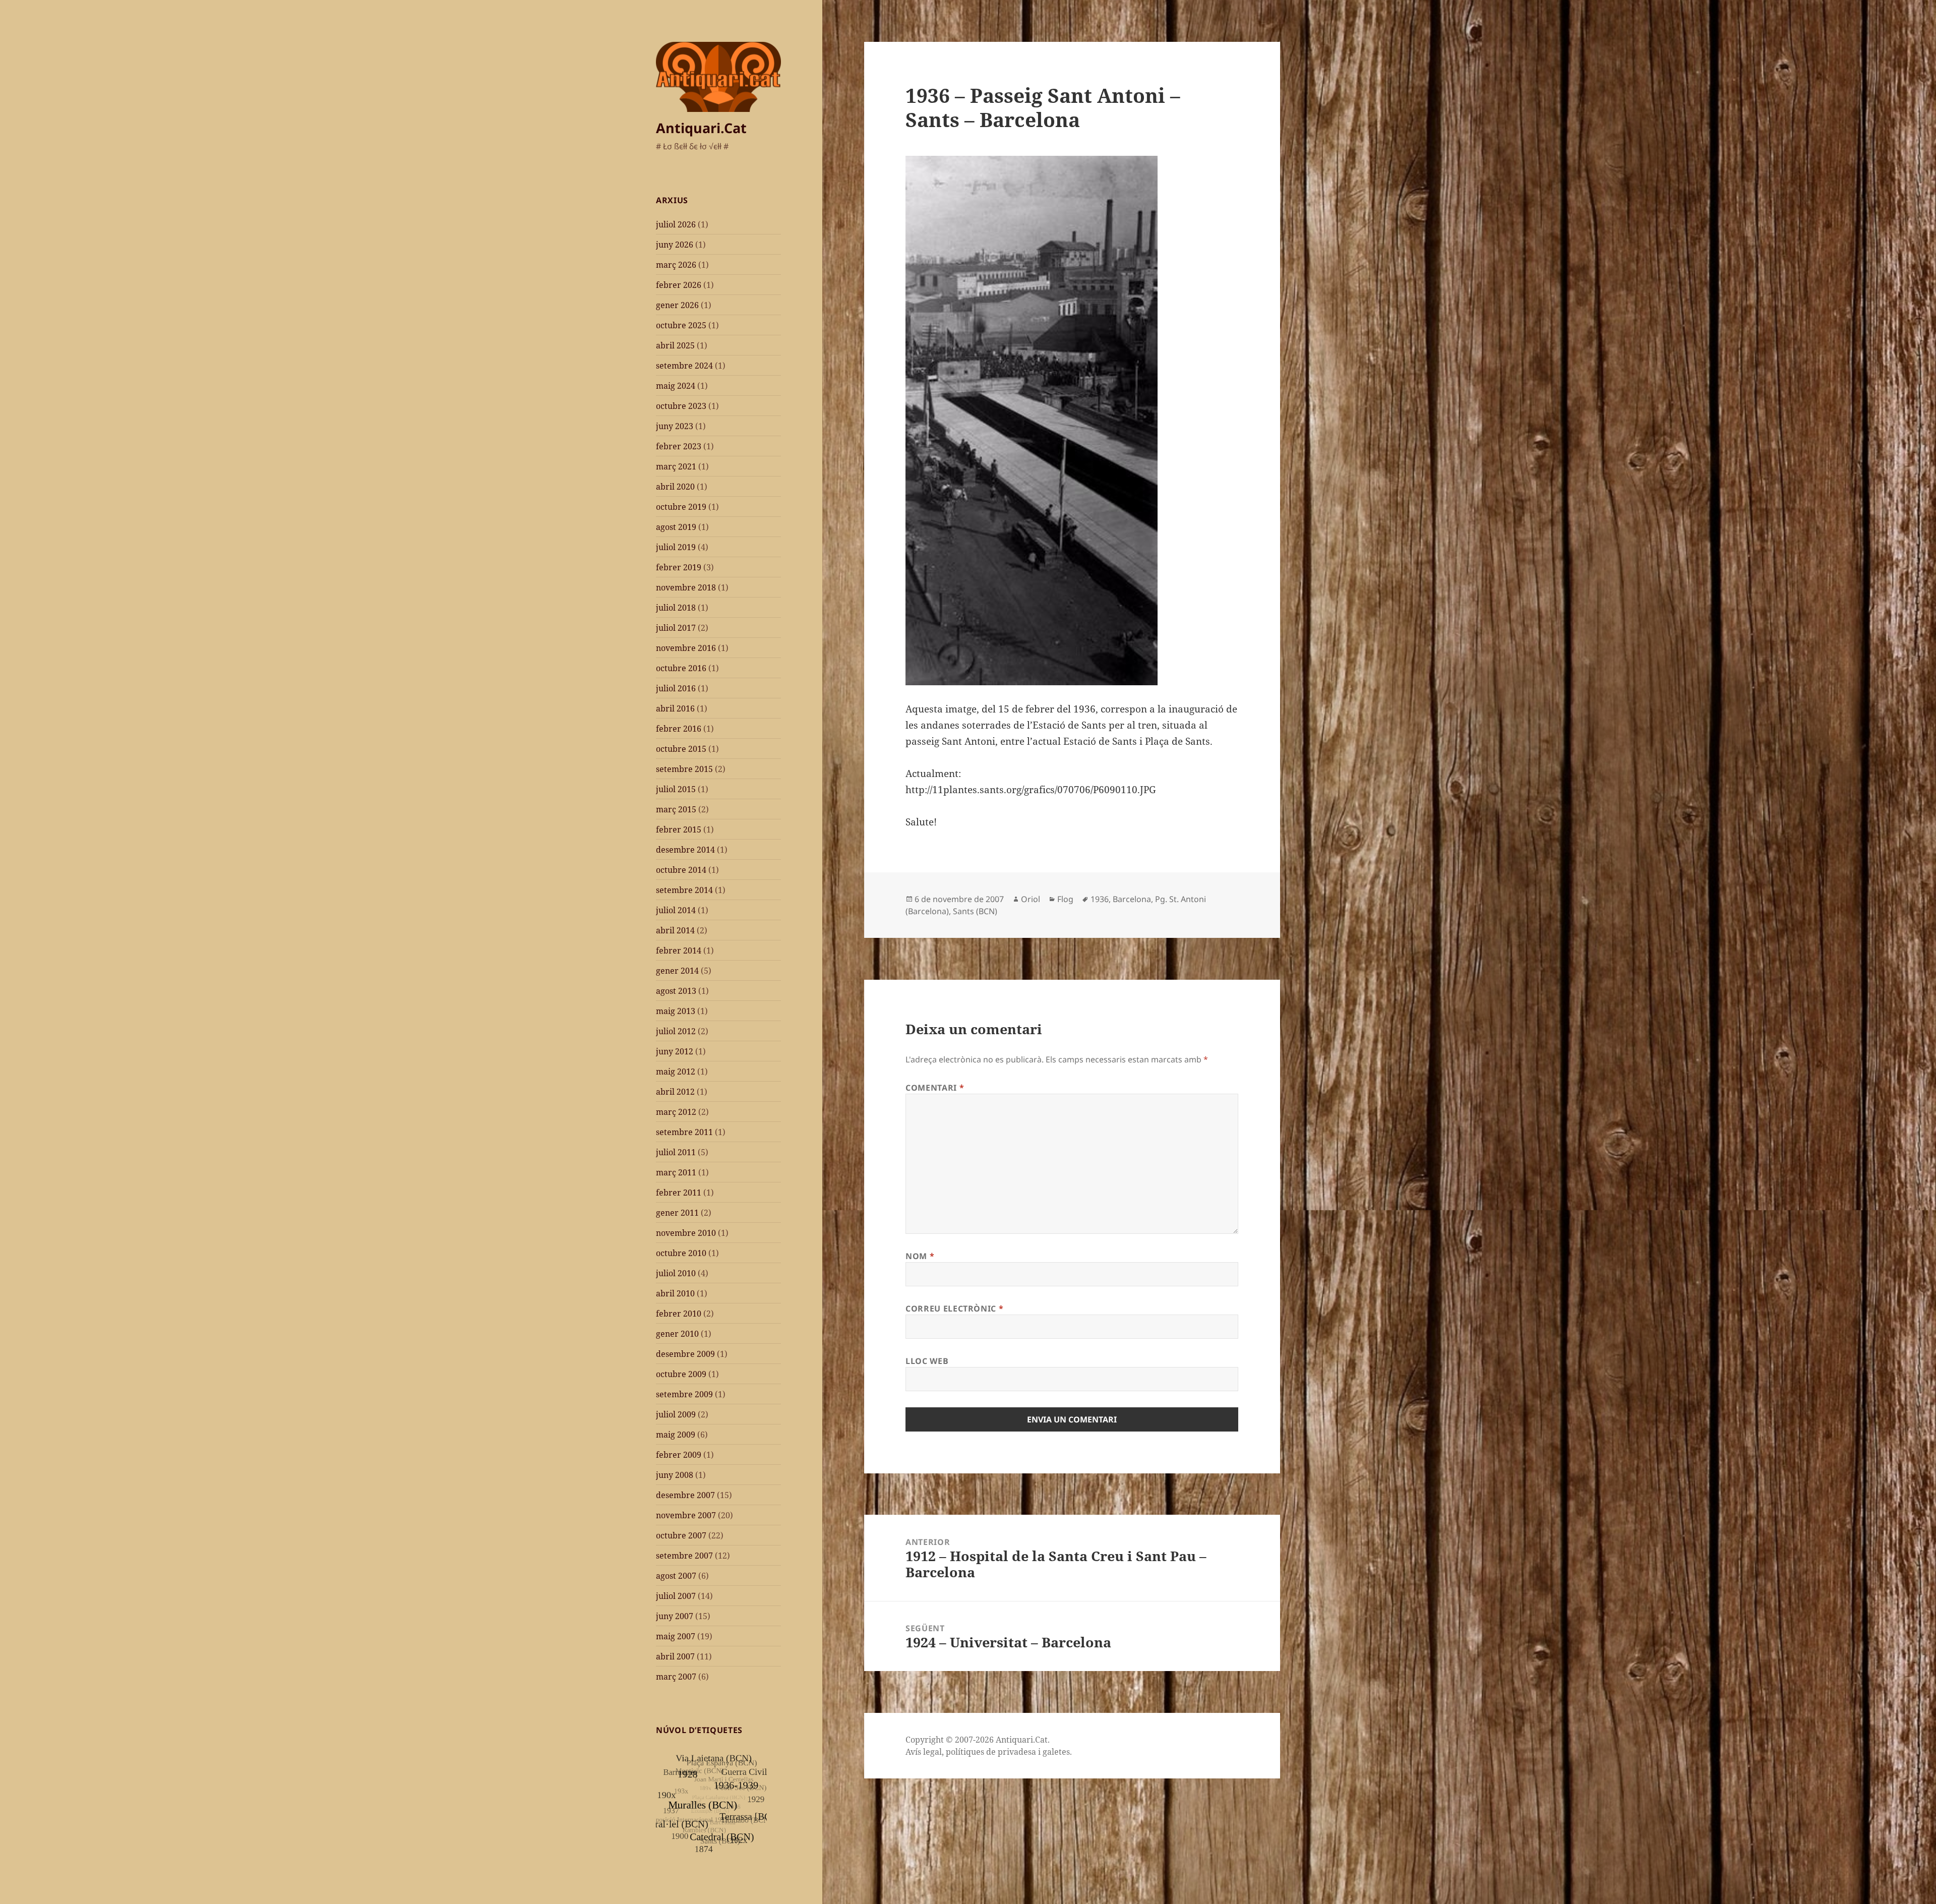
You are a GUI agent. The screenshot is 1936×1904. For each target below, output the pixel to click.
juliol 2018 (676, 608)
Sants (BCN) (975, 911)
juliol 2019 (676, 547)
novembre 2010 (686, 1233)
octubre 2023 (681, 406)
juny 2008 (675, 1475)
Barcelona (1132, 899)
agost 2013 (676, 991)
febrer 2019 (679, 567)
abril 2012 (675, 1092)
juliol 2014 (676, 910)
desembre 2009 (685, 1354)
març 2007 (676, 1677)
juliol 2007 (676, 1596)
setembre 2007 (684, 1556)
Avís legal (924, 1752)
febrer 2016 (679, 729)
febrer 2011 (679, 1193)
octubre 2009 (681, 1374)
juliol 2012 (676, 1031)
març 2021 (676, 466)
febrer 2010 (679, 1314)
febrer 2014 (679, 950)
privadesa (1017, 1752)
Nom (920, 1256)
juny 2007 (675, 1616)
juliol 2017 (676, 628)
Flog (1065, 899)
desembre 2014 (685, 850)
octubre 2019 (681, 507)
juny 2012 (675, 1051)
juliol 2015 (676, 789)
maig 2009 (676, 1435)
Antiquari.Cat (701, 128)
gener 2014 (677, 971)
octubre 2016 (681, 668)
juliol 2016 (676, 688)
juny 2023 (675, 426)
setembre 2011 (684, 1132)
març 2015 (676, 809)
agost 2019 (676, 527)
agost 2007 (676, 1576)
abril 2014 (675, 930)
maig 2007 (676, 1636)
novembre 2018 (686, 587)
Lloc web (927, 1361)
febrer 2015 (679, 829)
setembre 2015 (684, 769)
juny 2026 (675, 245)
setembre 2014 (684, 890)
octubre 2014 (681, 870)
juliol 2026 (676, 224)
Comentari (935, 1088)
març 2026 (676, 265)
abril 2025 (675, 345)
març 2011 (676, 1172)
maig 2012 (676, 1072)
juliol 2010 (676, 1273)
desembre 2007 (685, 1495)
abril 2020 (675, 487)
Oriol (1031, 899)
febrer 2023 (679, 446)
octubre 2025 (681, 325)
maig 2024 (676, 386)
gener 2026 (677, 305)
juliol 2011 (676, 1152)
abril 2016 (675, 708)
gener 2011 (677, 1213)
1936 (1100, 899)
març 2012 (676, 1112)
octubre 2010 (681, 1253)
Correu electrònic (954, 1308)
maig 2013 (676, 1011)
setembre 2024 (684, 366)
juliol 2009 (676, 1414)
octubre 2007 (681, 1535)
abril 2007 (675, 1656)
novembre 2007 (686, 1515)
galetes (1056, 1752)
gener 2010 (677, 1334)
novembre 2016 (686, 648)
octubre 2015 (681, 749)
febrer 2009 (679, 1455)
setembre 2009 (684, 1394)
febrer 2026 (679, 285)
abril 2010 (675, 1293)
